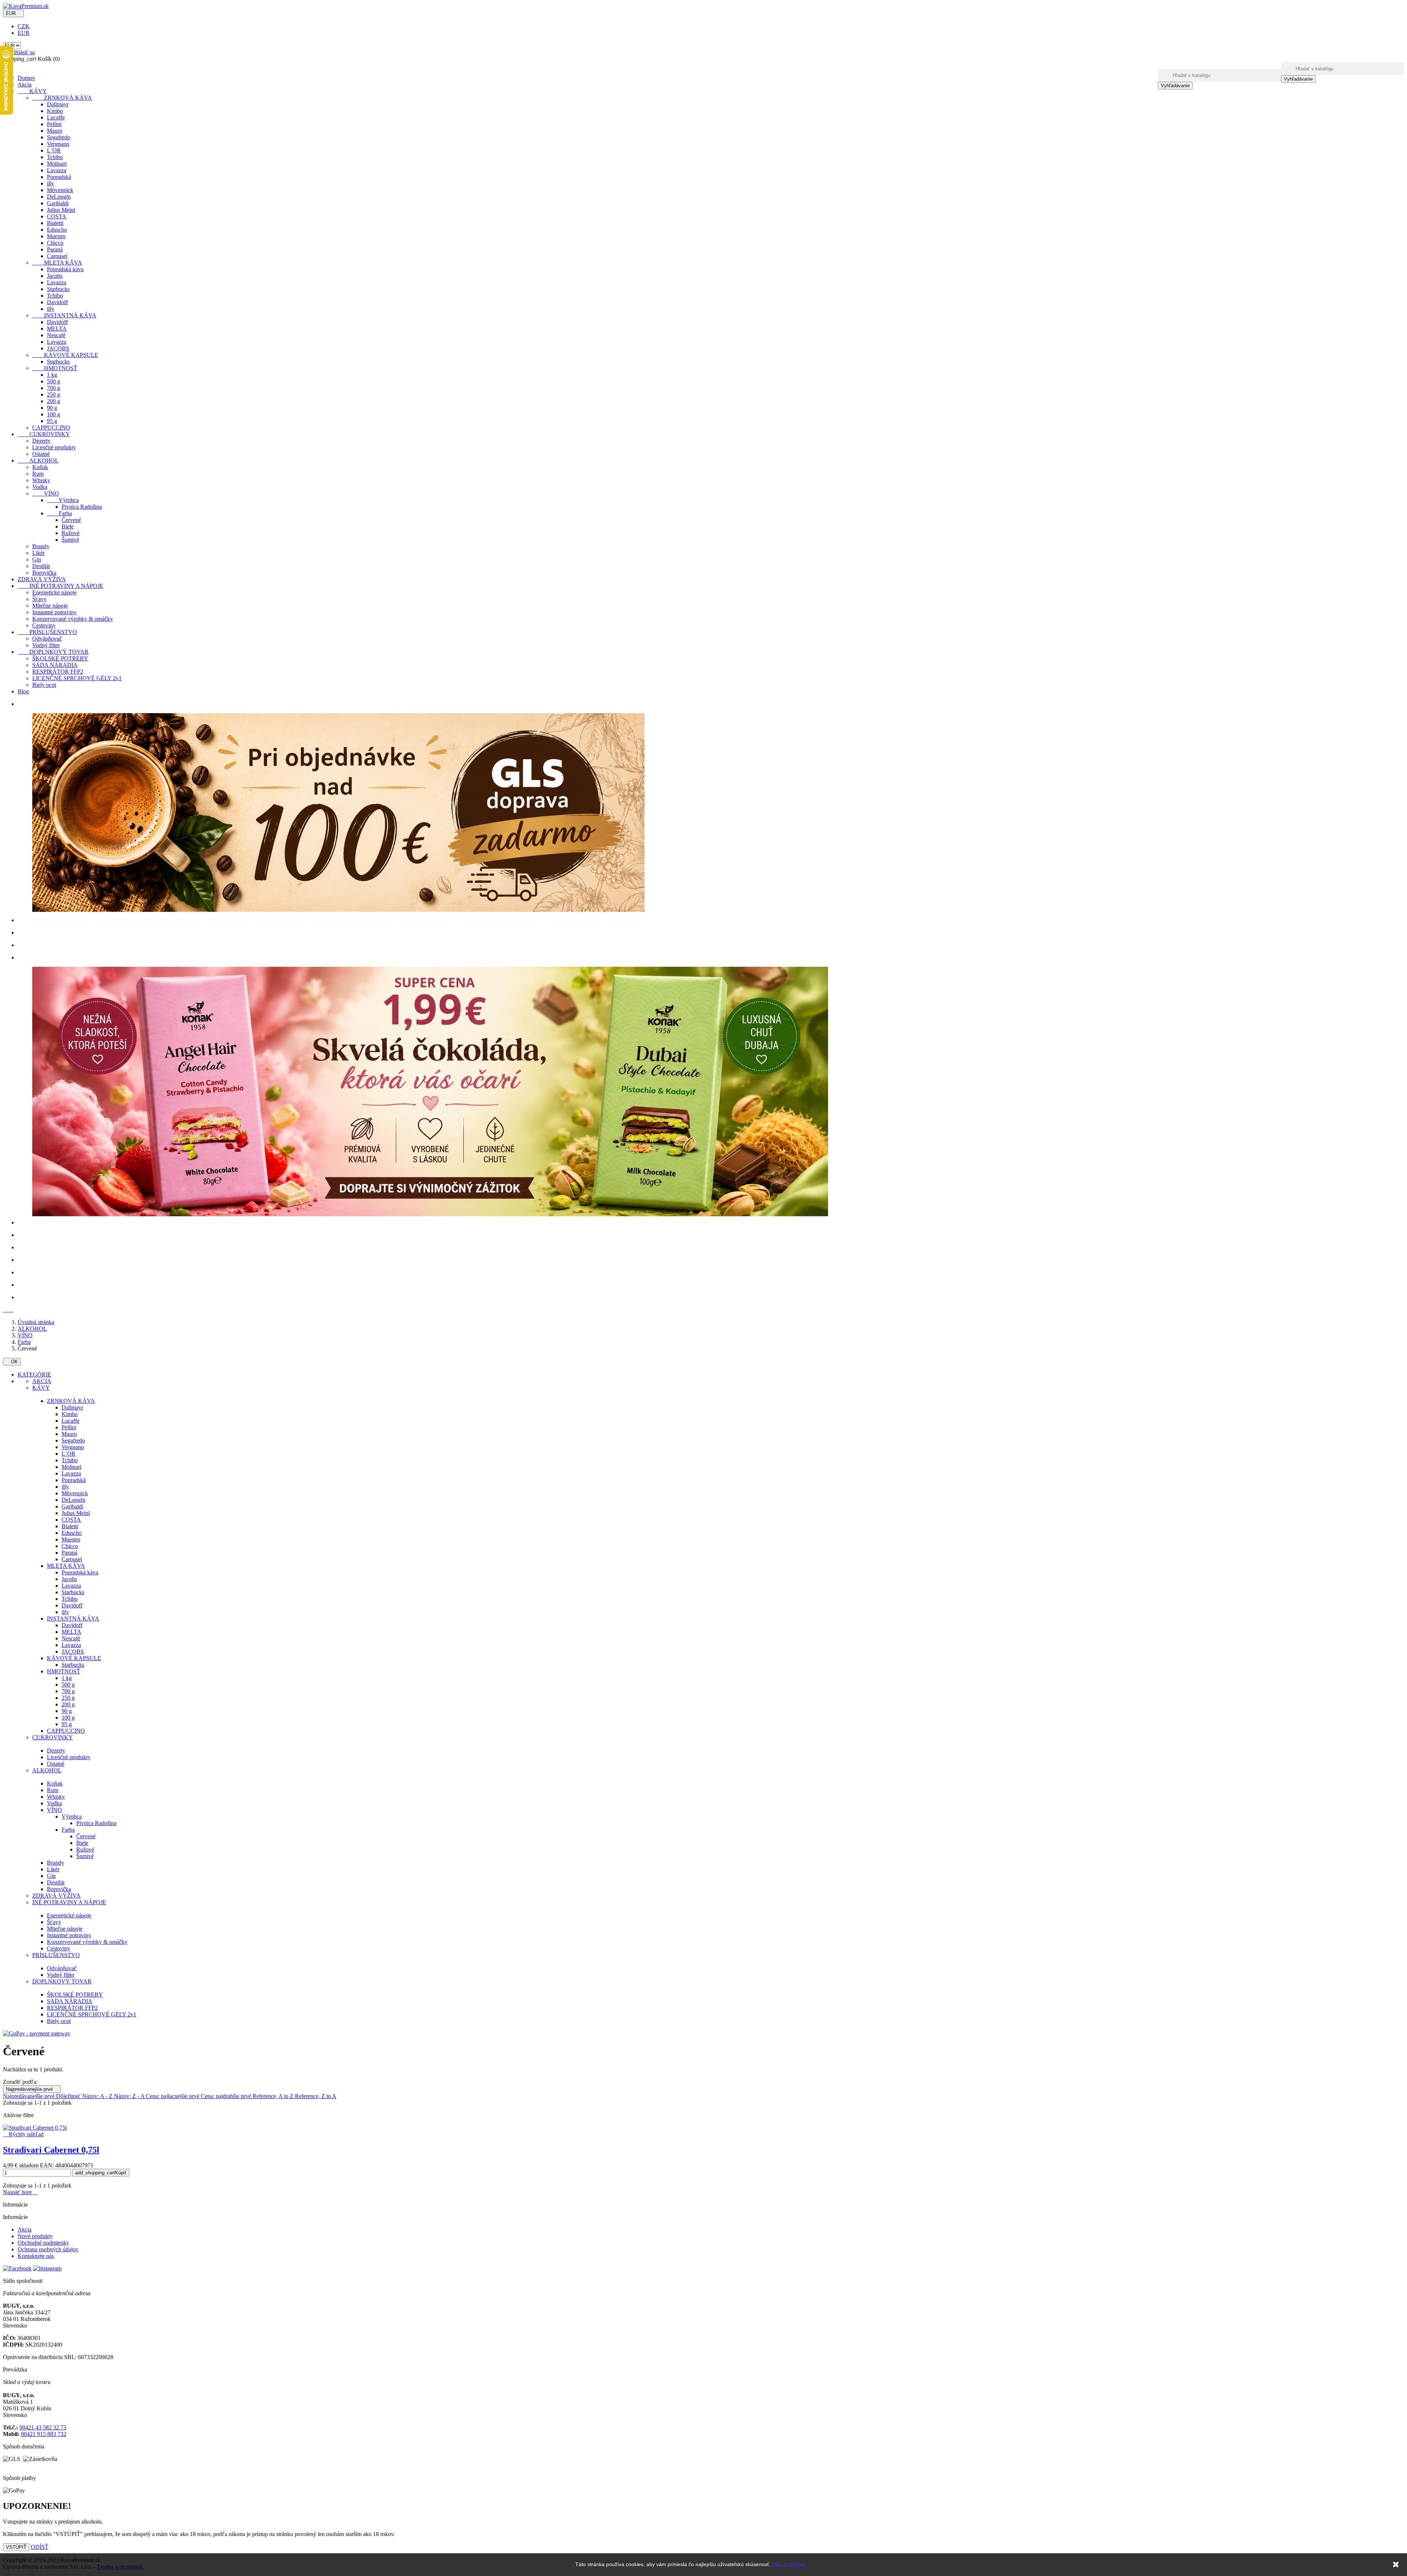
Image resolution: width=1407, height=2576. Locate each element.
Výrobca (63, 500)
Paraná (55, 249)
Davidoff (57, 302)
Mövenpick (60, 190)
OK (12, 1362)
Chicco (55, 243)
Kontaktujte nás (36, 2256)
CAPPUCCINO (51, 428)
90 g (52, 408)
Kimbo (55, 111)
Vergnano (58, 144)
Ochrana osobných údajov (48, 2249)
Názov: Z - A (130, 2096)
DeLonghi (59, 197)
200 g (53, 401)
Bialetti (55, 223)
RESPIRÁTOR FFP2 (58, 672)
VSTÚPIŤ (16, 2547)
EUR (24, 33)
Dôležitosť (69, 2096)
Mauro (55, 131)
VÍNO (46, 493)
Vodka (40, 487)
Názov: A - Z (98, 2096)
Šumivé (70, 540)
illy (51, 183)
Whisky (41, 480)
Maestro (56, 236)
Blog (23, 691)
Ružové (71, 533)
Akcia (25, 84)
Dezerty (41, 441)
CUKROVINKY (44, 434)
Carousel (57, 256)
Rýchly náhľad (23, 2134)
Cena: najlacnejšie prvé (173, 2096)
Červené (71, 520)
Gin (37, 559)
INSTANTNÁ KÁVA (64, 315)
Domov (26, 78)
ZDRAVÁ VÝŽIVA (42, 579)
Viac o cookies (789, 2564)
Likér (38, 553)
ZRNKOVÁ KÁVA (62, 98)
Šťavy (39, 599)
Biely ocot (44, 685)
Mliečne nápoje (50, 606)
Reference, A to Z (274, 2096)
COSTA (57, 216)
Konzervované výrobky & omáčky (73, 619)
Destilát (41, 566)
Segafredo (59, 137)
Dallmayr (58, 104)
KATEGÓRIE (34, 1374)
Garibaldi (58, 203)
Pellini (54, 124)
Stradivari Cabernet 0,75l (51, 2150)
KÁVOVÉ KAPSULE (65, 355)
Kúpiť (101, 2173)
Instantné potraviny (54, 612)
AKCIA (42, 1381)
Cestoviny (44, 625)
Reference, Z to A (316, 2096)
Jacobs (55, 276)
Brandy (41, 546)
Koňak (40, 467)
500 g (53, 381)
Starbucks (58, 289)
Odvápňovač (47, 639)
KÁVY (32, 91)
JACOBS (58, 348)
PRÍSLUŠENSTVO (47, 632)
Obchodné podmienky (43, 2243)
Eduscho (57, 230)
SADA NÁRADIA (55, 665)
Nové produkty (35, 2236)
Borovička (44, 573)
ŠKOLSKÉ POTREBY (60, 658)
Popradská (59, 177)
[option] (711, 704)
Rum (38, 474)
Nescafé (56, 335)
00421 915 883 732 (44, 2434)
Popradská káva (65, 269)
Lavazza (57, 170)
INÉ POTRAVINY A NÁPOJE (60, 586)
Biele (68, 526)
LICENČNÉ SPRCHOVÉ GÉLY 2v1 (77, 678)
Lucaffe (56, 117)
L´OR (54, 150)
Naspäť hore (20, 2192)
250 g (53, 395)
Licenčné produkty (54, 447)
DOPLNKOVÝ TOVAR (53, 652)
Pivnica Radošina (82, 507)
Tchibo (55, 157)
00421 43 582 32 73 (43, 2427)
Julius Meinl (61, 210)
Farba (59, 513)
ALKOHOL (38, 460)
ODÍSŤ (40, 2547)
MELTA (57, 329)
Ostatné (41, 454)
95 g (52, 421)
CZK (24, 26)
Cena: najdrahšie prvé (227, 2096)
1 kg (52, 375)
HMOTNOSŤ (55, 368)
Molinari (57, 164)
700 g (53, 388)
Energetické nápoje (54, 592)
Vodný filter (46, 645)
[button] (6, 1310)
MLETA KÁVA (57, 263)
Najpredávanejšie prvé (32, 2089)
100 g (53, 414)
